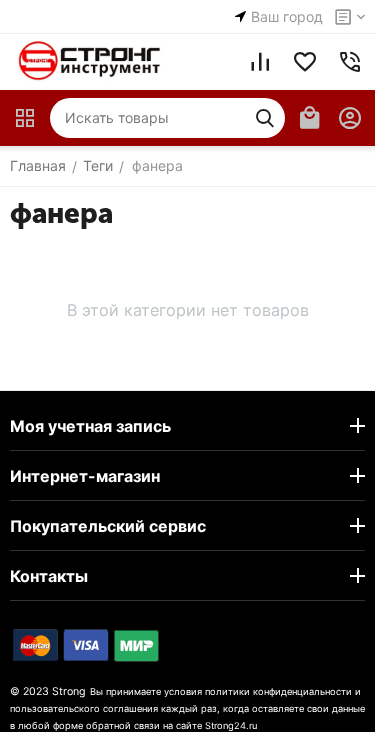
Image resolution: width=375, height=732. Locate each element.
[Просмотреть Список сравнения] (260, 62)
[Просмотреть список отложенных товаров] (305, 62)
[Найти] (265, 118)
